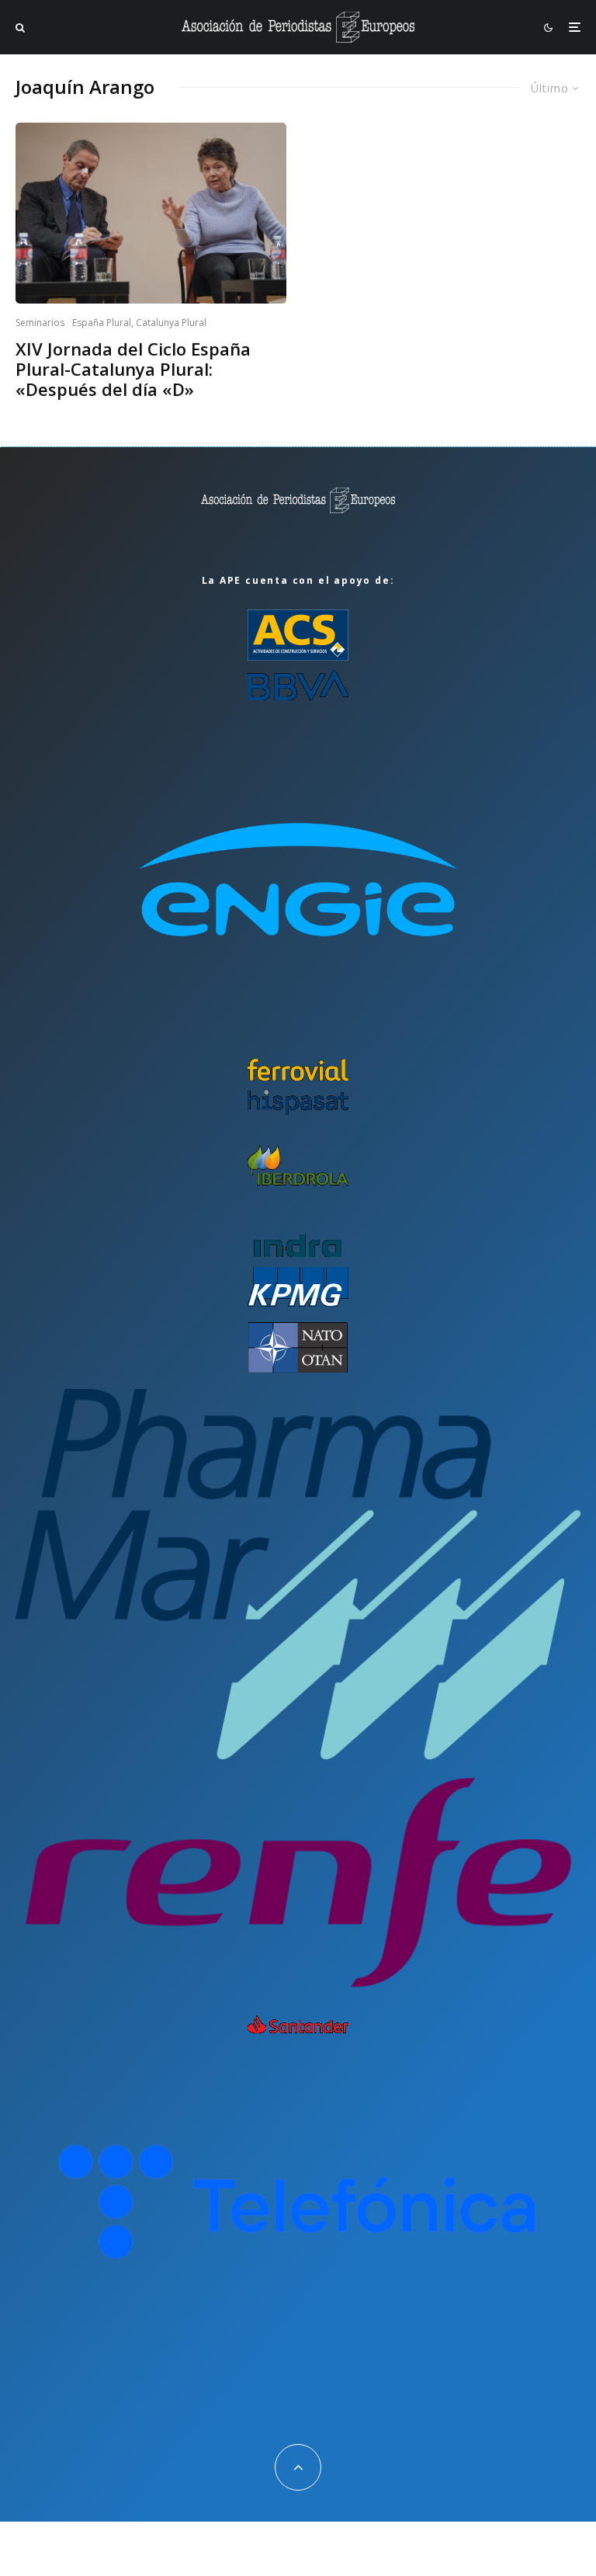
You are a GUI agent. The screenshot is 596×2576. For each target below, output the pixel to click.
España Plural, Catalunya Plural (139, 323)
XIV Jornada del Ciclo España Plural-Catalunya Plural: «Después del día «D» (133, 369)
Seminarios (40, 323)
